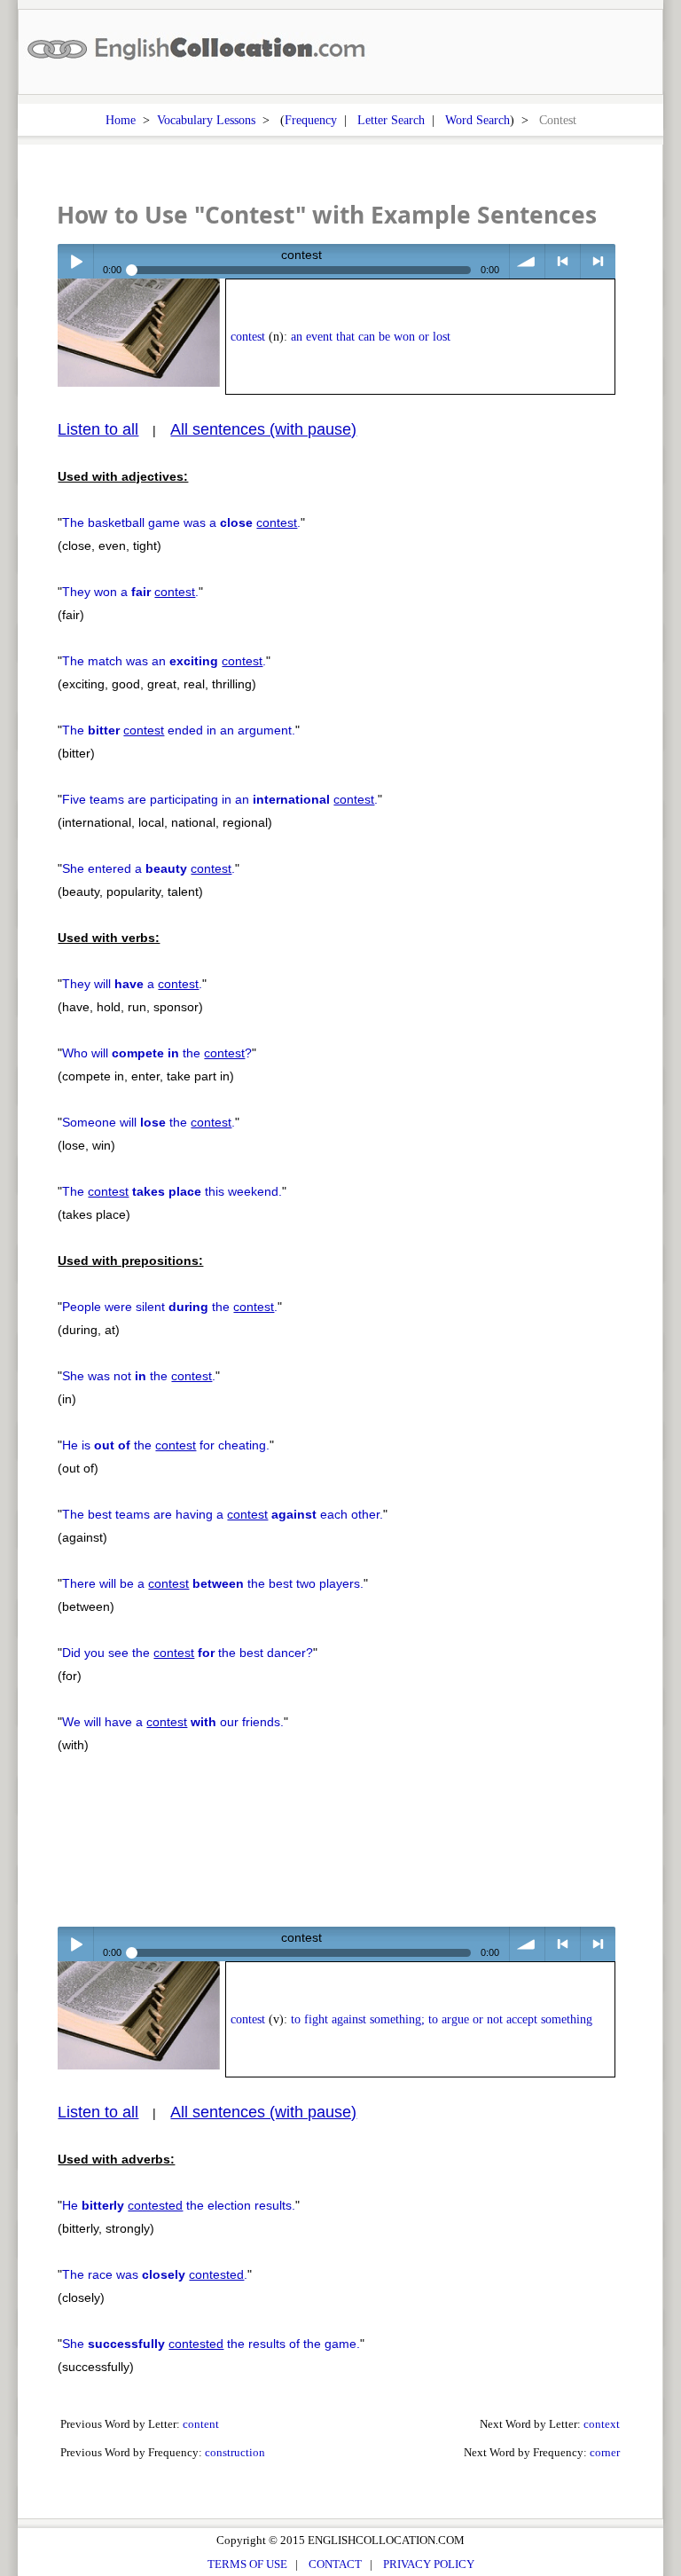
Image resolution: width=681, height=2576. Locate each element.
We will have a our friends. (173, 1722)
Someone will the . (149, 1122)
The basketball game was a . (181, 522)
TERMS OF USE (247, 2564)
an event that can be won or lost (371, 337)
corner (605, 2452)
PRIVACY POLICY (429, 2564)
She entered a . (149, 868)
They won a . (130, 592)
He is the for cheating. (166, 1445)
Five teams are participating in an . (220, 799)
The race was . (155, 2274)
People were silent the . (170, 1307)
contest (248, 337)
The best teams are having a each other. (223, 1514)
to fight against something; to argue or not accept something (442, 2019)
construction (235, 2452)
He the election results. (179, 2205)
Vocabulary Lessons (206, 120)
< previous (563, 261)
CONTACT (335, 2564)
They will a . (132, 984)
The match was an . (164, 661)
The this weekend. (172, 1191)
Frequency (311, 120)
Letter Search (391, 120)
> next (598, 261)
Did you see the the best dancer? (188, 1653)
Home (121, 120)
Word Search (477, 120)
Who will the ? (157, 1053)
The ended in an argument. (179, 730)
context (602, 2424)
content (201, 2424)
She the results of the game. (211, 2344)
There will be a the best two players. (213, 1583)
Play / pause (75, 261)
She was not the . (139, 1376)
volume (527, 261)
